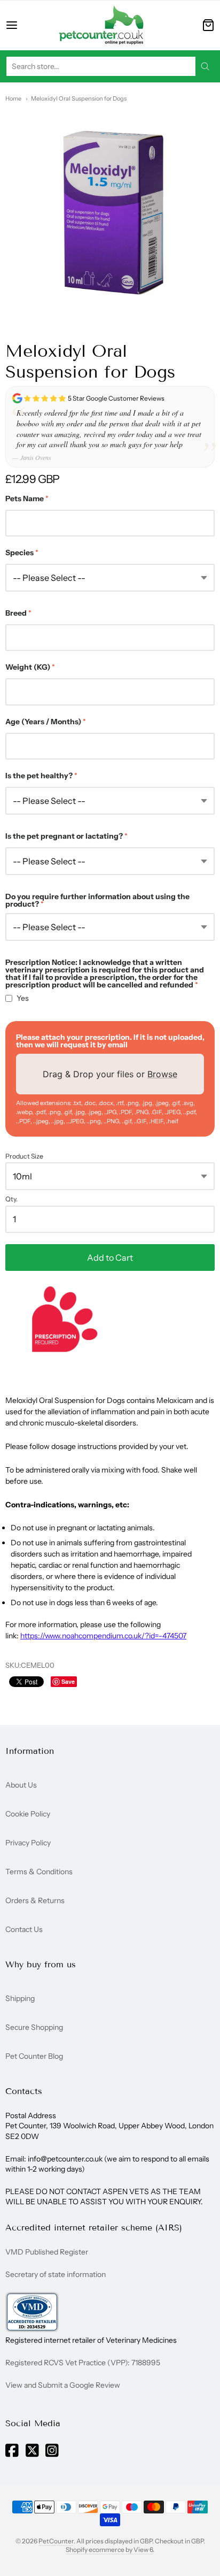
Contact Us (24, 1929)
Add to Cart (110, 1258)
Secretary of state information (56, 2274)
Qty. (11, 1199)
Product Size (24, 1156)
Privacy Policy (28, 1843)
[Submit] (205, 66)
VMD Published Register (47, 2252)
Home (13, 98)
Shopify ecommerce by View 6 (109, 2550)
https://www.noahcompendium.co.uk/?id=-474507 (103, 1636)
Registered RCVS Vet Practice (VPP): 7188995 (83, 2363)
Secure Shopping (34, 2027)
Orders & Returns (35, 1900)
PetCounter (56, 2541)
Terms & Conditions (39, 1872)
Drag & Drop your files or (110, 1074)
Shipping (20, 1998)
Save (68, 1681)
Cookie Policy (28, 1814)
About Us (21, 1785)
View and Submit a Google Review (63, 2385)
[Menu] (22, 25)
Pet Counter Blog (34, 2056)
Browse (162, 1074)
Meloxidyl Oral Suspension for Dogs (79, 98)
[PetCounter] (101, 25)
